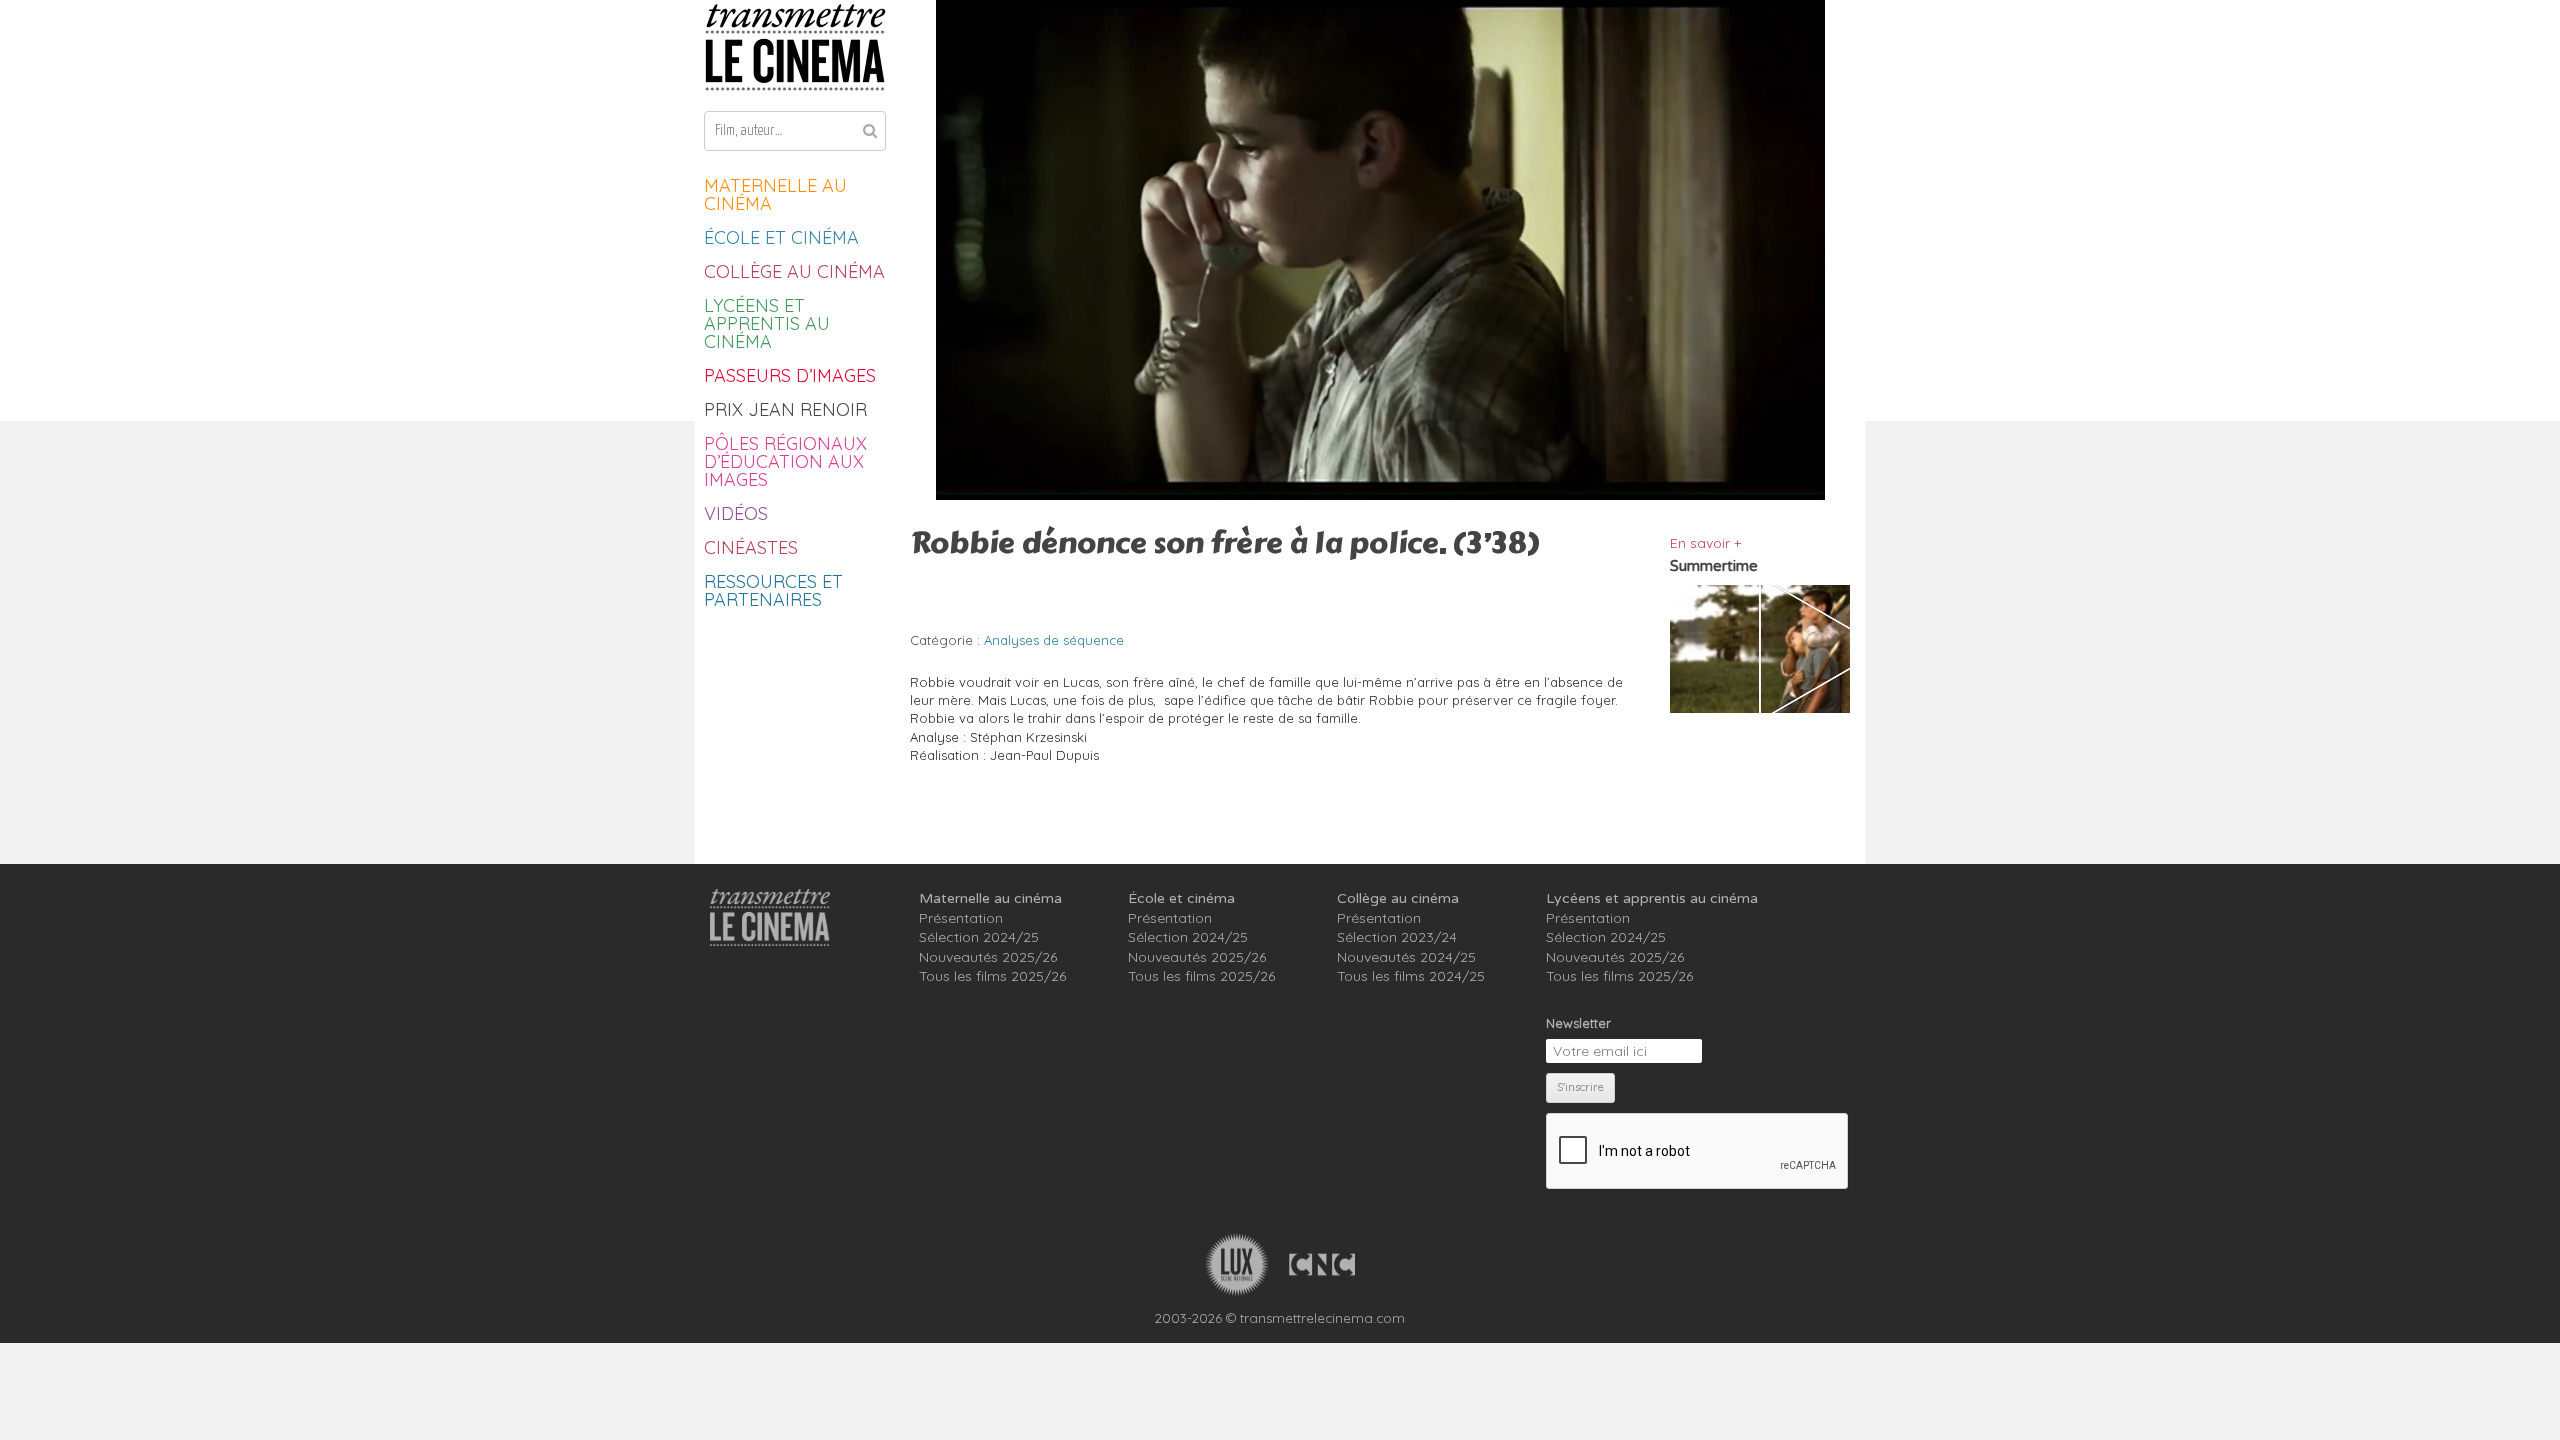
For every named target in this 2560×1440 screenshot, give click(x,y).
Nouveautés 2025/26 (988, 957)
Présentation (961, 918)
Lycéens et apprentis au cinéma (767, 323)
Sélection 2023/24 (1397, 937)
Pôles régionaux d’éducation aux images (785, 461)
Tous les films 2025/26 (992, 976)
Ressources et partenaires (773, 590)
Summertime (1714, 566)
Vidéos (736, 513)
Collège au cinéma (794, 271)
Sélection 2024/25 (979, 937)
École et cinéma (781, 237)
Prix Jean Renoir (785, 409)
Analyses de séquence (1054, 640)
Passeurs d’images (790, 375)
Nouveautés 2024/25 (1406, 957)
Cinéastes (751, 547)
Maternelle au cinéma (775, 194)
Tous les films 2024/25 (1411, 976)
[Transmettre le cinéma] (795, 47)
